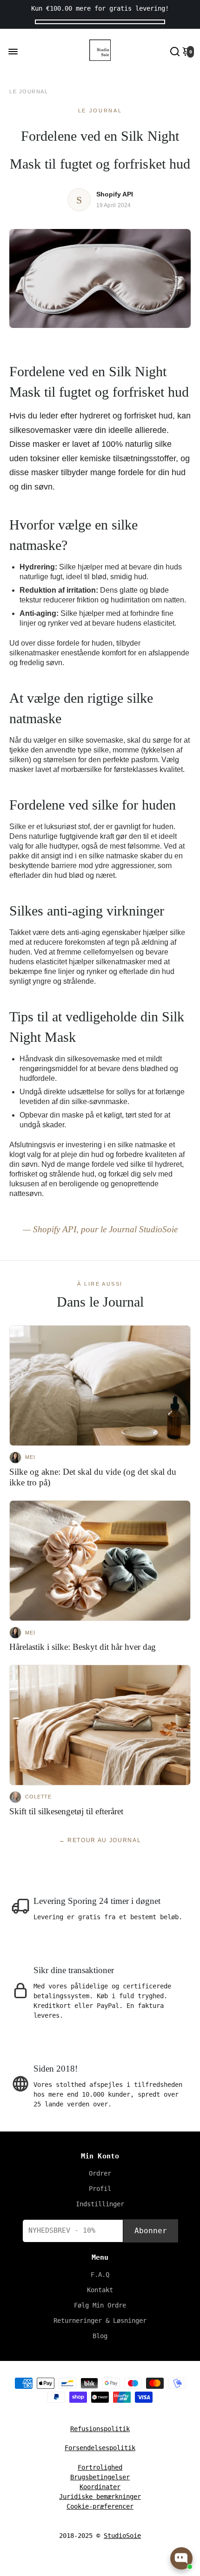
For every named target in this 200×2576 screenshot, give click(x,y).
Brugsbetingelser (100, 2477)
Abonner (151, 2231)
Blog (100, 2336)
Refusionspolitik (100, 2429)
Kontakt (100, 2290)
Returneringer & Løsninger (100, 2321)
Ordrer (100, 2173)
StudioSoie (122, 2536)
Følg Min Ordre (100, 2305)
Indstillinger (100, 2204)
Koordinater (100, 2487)
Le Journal (29, 92)
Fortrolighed (100, 2467)
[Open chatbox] (181, 2558)
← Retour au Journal (100, 1840)
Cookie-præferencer (100, 2506)
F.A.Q (100, 2275)
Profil (100, 2189)
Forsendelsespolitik (100, 2448)
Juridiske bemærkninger (100, 2497)
